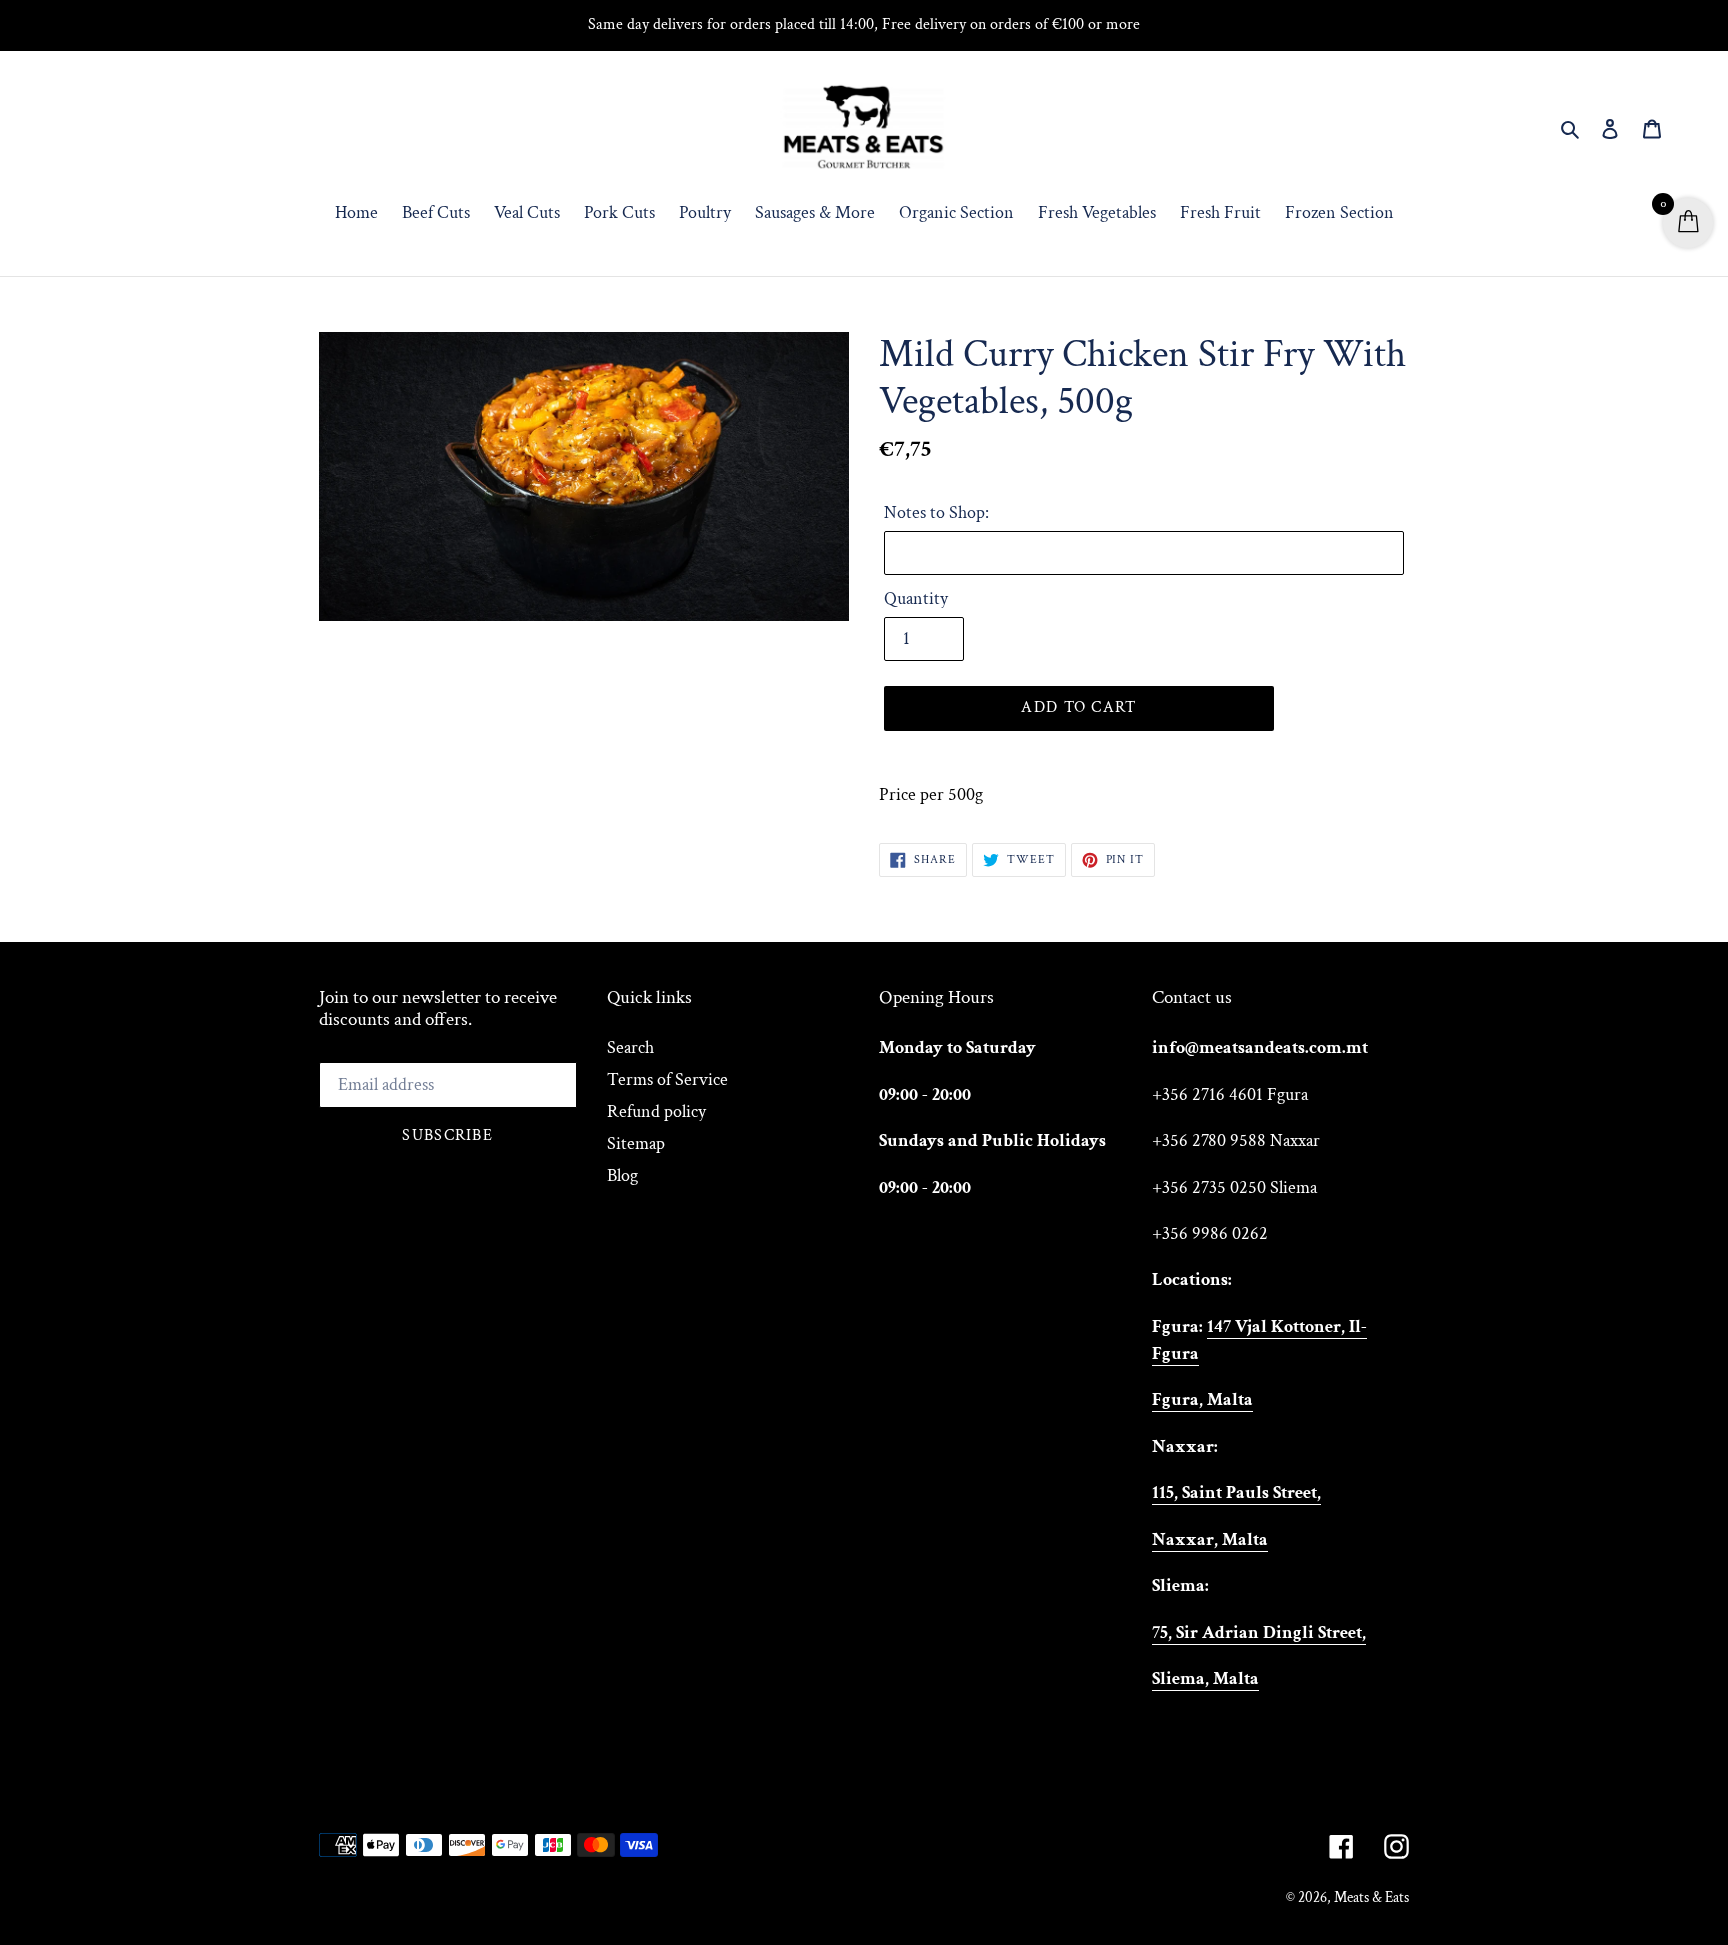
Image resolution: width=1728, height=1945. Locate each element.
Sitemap (636, 1143)
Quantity (916, 598)
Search (630, 1047)
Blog (622, 1175)
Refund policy (656, 1111)
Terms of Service (667, 1079)
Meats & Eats (1371, 1897)
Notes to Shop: (936, 512)
